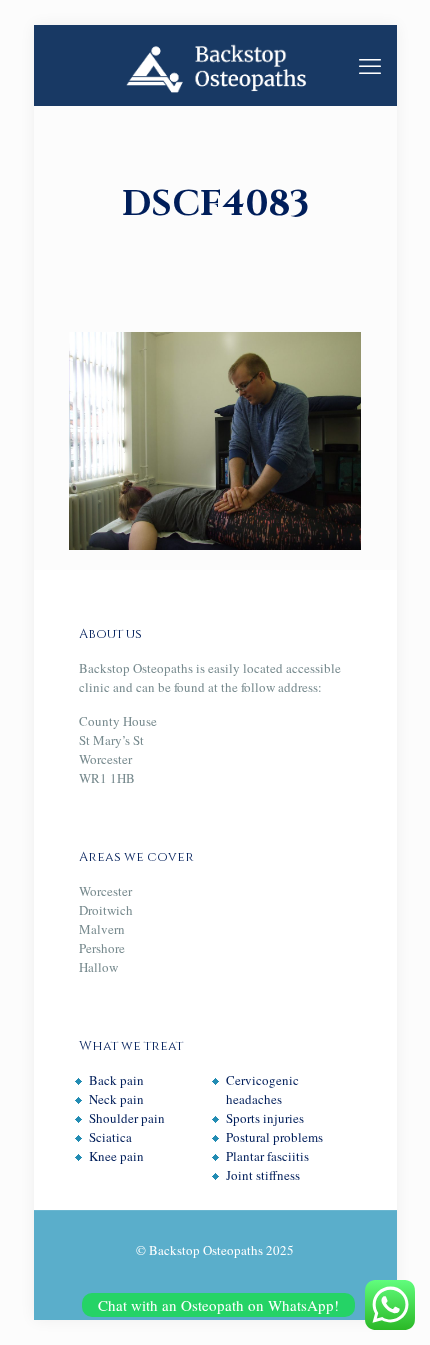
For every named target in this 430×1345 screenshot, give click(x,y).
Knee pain (116, 1156)
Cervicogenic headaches (262, 1089)
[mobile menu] (370, 65)
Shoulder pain (127, 1118)
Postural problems (274, 1137)
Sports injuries (265, 1118)
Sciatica (110, 1137)
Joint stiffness (263, 1175)
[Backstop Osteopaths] (215, 65)
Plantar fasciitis (267, 1156)
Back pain (116, 1080)
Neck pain (116, 1099)
